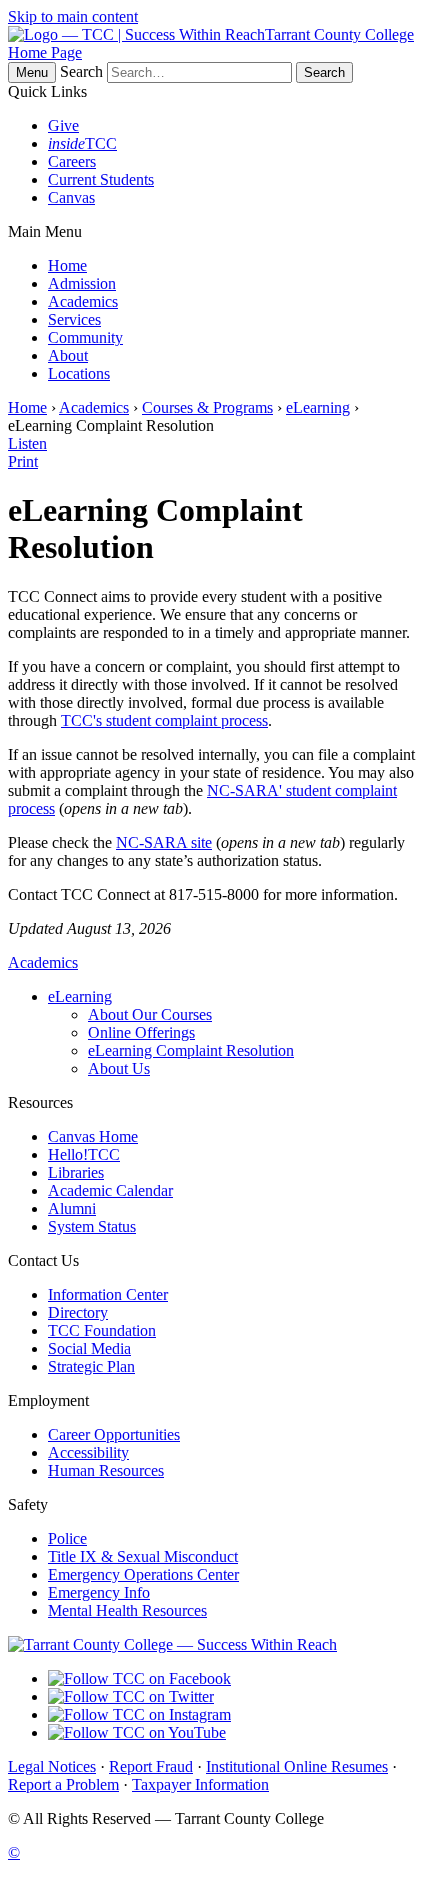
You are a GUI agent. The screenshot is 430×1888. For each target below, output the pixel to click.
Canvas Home (93, 1136)
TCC (82, 143)
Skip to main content (73, 16)
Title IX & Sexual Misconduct (143, 1556)
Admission (82, 283)
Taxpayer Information (200, 1784)
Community (85, 337)
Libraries (76, 1172)
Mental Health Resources (127, 1610)
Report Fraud (151, 1766)
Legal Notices (52, 1766)
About (68, 355)
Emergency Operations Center (143, 1574)
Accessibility (88, 1452)
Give (63, 125)
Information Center (108, 1294)
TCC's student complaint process (164, 720)
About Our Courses (150, 1014)
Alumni (72, 1208)
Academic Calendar (110, 1190)
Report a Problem (63, 1784)
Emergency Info (99, 1592)
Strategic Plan (91, 1366)
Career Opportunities (114, 1434)
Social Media (89, 1348)
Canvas (71, 197)
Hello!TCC (84, 1154)
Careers (72, 161)
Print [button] (23, 461)
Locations (79, 373)
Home (67, 265)
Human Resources (106, 1470)
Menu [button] (32, 72)
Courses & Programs (207, 407)
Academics (83, 301)
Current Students (101, 179)
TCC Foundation (102, 1330)
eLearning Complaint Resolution (191, 1050)
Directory (78, 1312)
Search (81, 71)
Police (67, 1538)
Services (74, 319)
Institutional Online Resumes (297, 1766)
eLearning (318, 407)
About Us (119, 1068)
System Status (92, 1226)
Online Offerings (141, 1032)
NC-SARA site (164, 842)
